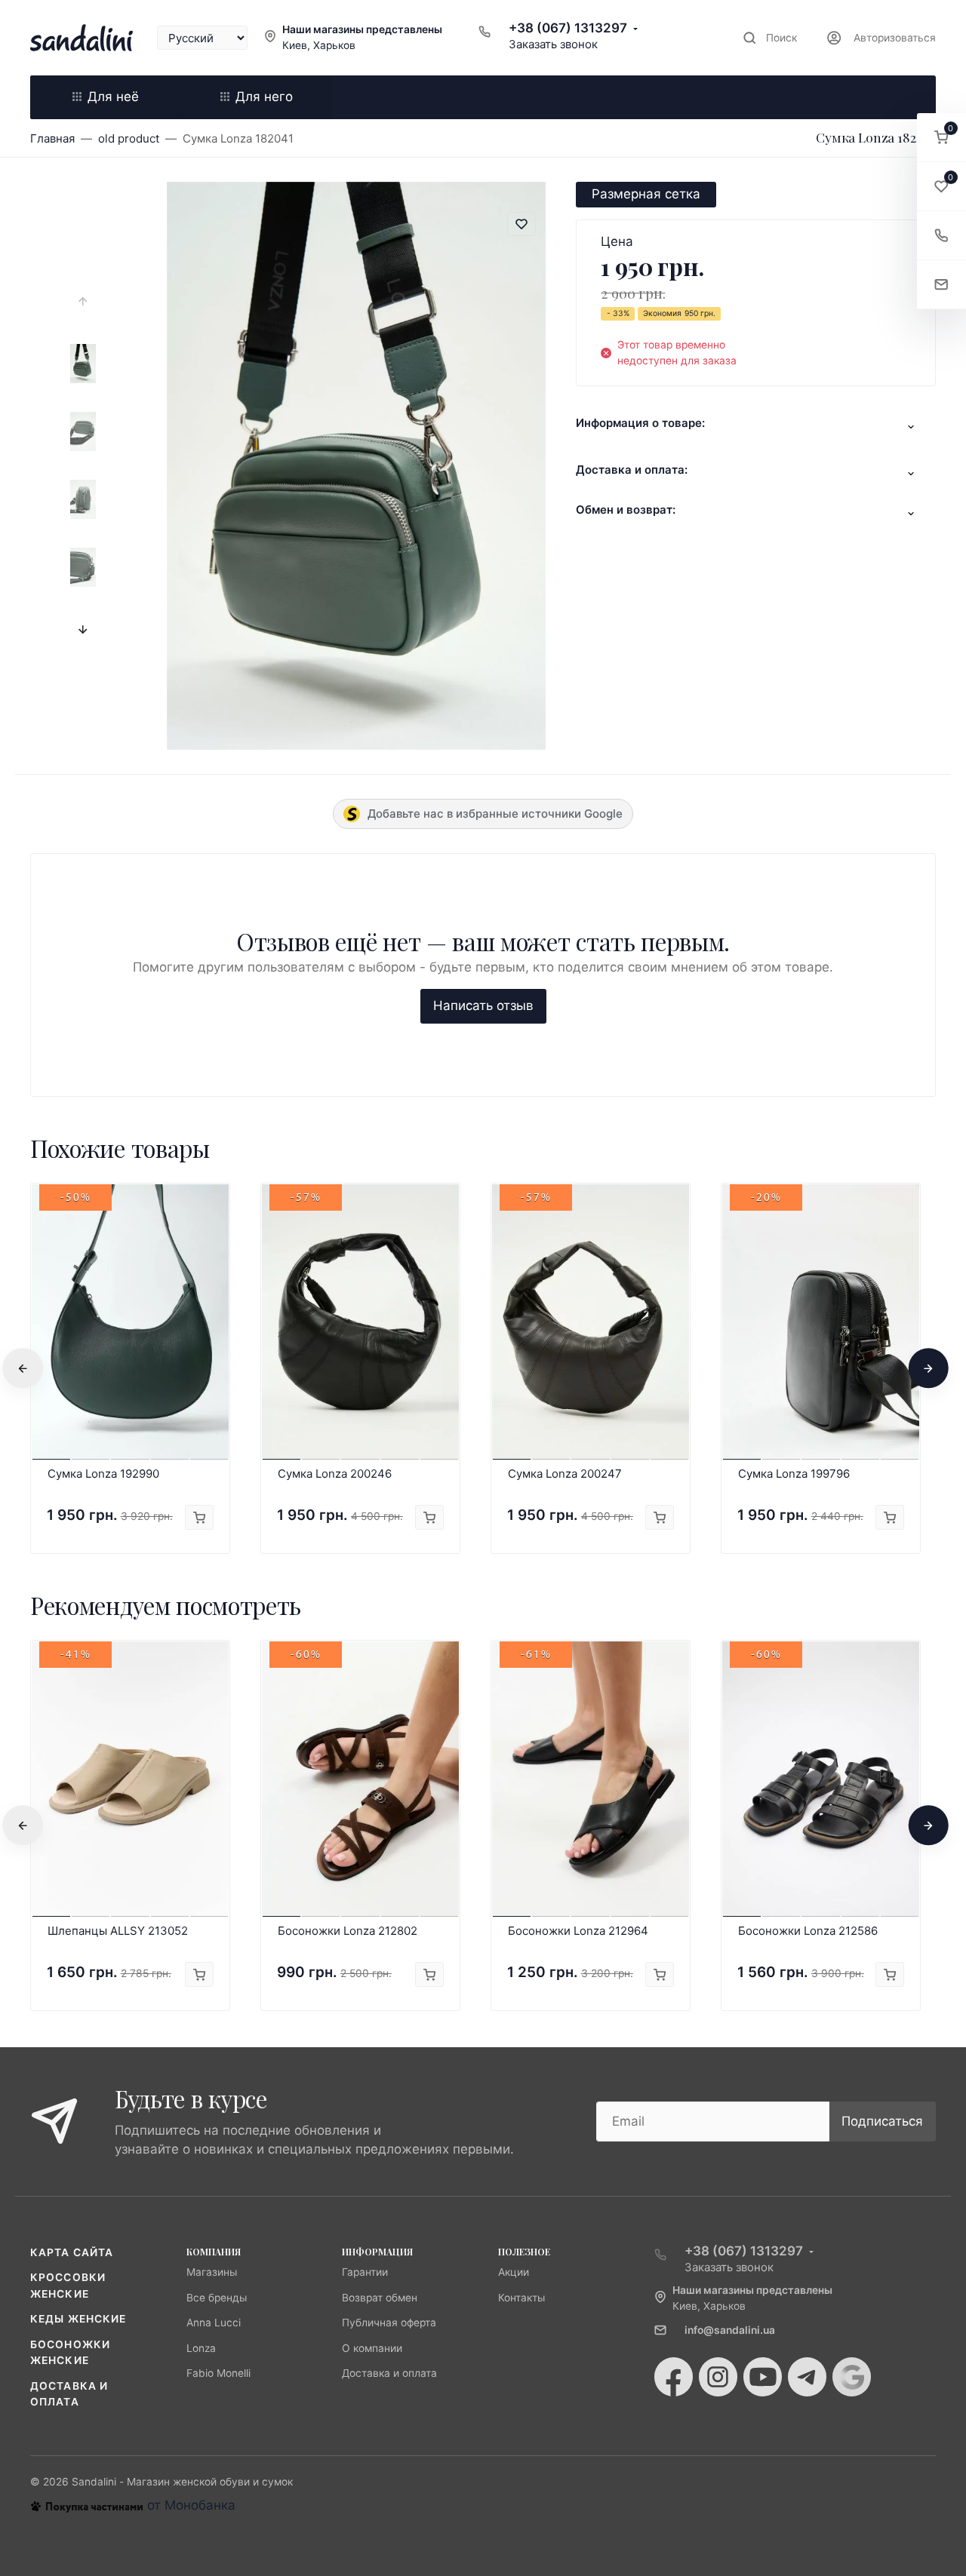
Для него (264, 97)
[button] (941, 138)
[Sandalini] (82, 38)
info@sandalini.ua (730, 2330)
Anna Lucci (214, 2323)
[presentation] (84, 302)
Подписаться (882, 2121)
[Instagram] (718, 2377)
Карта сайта (72, 2252)
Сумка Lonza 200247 (565, 1474)
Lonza (201, 2348)
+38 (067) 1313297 (568, 28)
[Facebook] (674, 2377)
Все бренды (217, 2298)
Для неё (113, 97)
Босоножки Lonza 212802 (348, 1931)
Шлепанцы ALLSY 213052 (118, 1931)
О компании (372, 2348)
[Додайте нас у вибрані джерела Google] (852, 2377)
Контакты (521, 2298)
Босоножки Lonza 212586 (808, 1931)
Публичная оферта (389, 2323)
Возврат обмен (380, 2298)
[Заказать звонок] (941, 236)
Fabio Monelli (218, 2373)
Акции (514, 2272)
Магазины (212, 2272)
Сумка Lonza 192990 (103, 1474)
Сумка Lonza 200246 (335, 1474)
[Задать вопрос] (941, 285)
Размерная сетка (646, 194)
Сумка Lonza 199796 (794, 1474)
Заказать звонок (553, 44)
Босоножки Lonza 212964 (578, 1931)
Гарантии (365, 2272)
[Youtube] (763, 2377)
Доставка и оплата (389, 2373)
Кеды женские (78, 2319)
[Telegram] (807, 2377)
